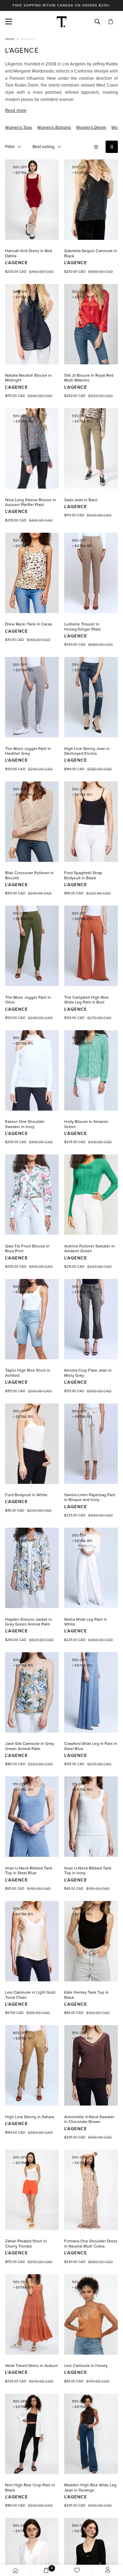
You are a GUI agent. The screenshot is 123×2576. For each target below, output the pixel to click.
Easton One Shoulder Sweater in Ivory (25, 1124)
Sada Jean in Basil (81, 500)
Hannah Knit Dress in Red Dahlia (29, 253)
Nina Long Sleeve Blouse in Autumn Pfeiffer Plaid (31, 502)
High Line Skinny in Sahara (30, 2117)
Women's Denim (91, 127)
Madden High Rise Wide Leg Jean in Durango (90, 2487)
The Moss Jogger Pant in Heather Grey (28, 751)
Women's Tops (19, 127)
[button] (111, 22)
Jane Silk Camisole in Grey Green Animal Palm (30, 1746)
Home (10, 39)
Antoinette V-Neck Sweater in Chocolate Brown (89, 2119)
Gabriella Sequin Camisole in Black (91, 253)
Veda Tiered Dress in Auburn (32, 2366)
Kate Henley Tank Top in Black (86, 1995)
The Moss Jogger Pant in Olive (28, 1000)
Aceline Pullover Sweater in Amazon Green (90, 1248)
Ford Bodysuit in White (26, 1495)
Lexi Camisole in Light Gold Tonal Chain (30, 1995)
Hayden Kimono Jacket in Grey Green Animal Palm (29, 1622)
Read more (16, 111)
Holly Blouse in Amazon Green (86, 1124)
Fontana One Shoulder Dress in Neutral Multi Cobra (91, 2243)
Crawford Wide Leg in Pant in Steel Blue (91, 1746)
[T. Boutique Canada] (62, 22)
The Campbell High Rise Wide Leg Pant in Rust (86, 1000)
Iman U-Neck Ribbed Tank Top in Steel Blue (29, 1870)
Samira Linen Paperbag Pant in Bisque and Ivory (90, 1497)
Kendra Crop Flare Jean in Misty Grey (88, 1373)
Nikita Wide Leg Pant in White (86, 1622)
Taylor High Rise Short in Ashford (28, 1373)
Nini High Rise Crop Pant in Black (30, 2487)
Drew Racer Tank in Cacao (29, 624)
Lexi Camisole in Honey (86, 2366)
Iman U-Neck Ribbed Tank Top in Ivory (88, 1870)
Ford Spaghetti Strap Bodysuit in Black (83, 875)
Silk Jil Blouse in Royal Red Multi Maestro (89, 378)
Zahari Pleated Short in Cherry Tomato (26, 2243)
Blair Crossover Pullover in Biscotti (29, 875)
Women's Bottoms (54, 127)
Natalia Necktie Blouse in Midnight (28, 378)
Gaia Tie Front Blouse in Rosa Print (27, 1248)
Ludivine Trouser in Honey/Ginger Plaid (82, 626)
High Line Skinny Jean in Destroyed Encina (87, 751)
